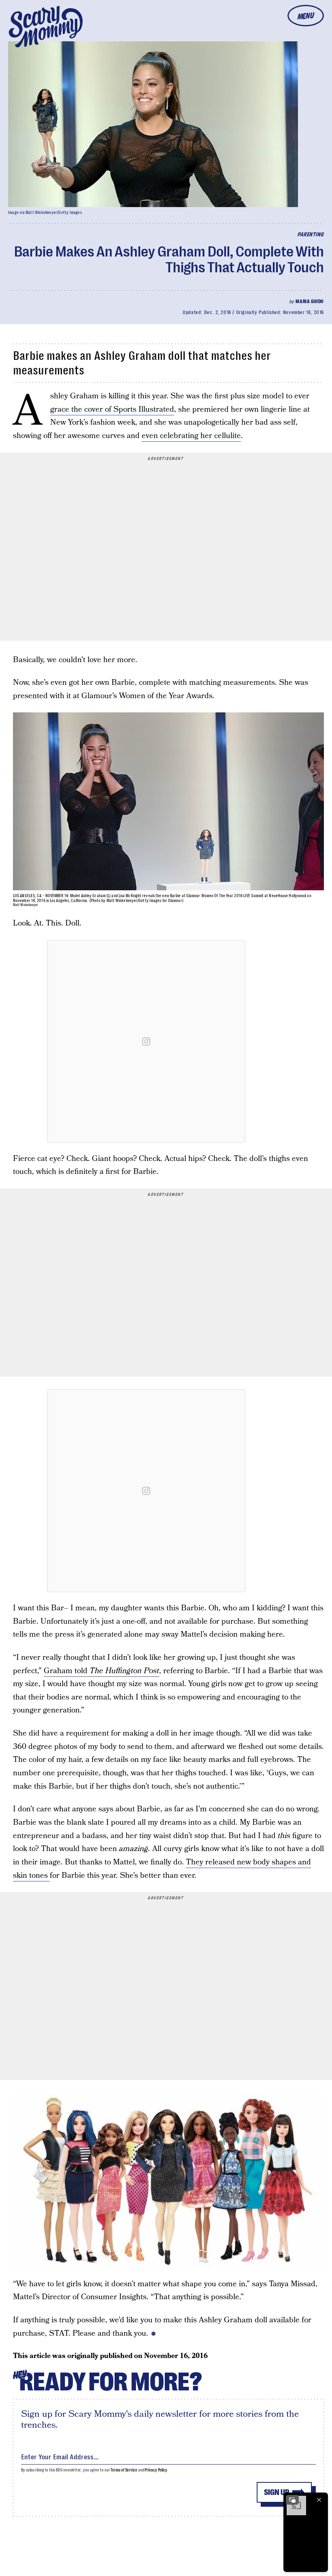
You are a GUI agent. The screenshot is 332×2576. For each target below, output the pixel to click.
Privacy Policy (156, 2470)
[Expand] (292, 2500)
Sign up (277, 2492)
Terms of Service (124, 2470)
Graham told (101, 1671)
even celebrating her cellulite (191, 436)
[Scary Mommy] (46, 27)
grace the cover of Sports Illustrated (112, 409)
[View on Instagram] (146, 1041)
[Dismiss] (319, 2500)
